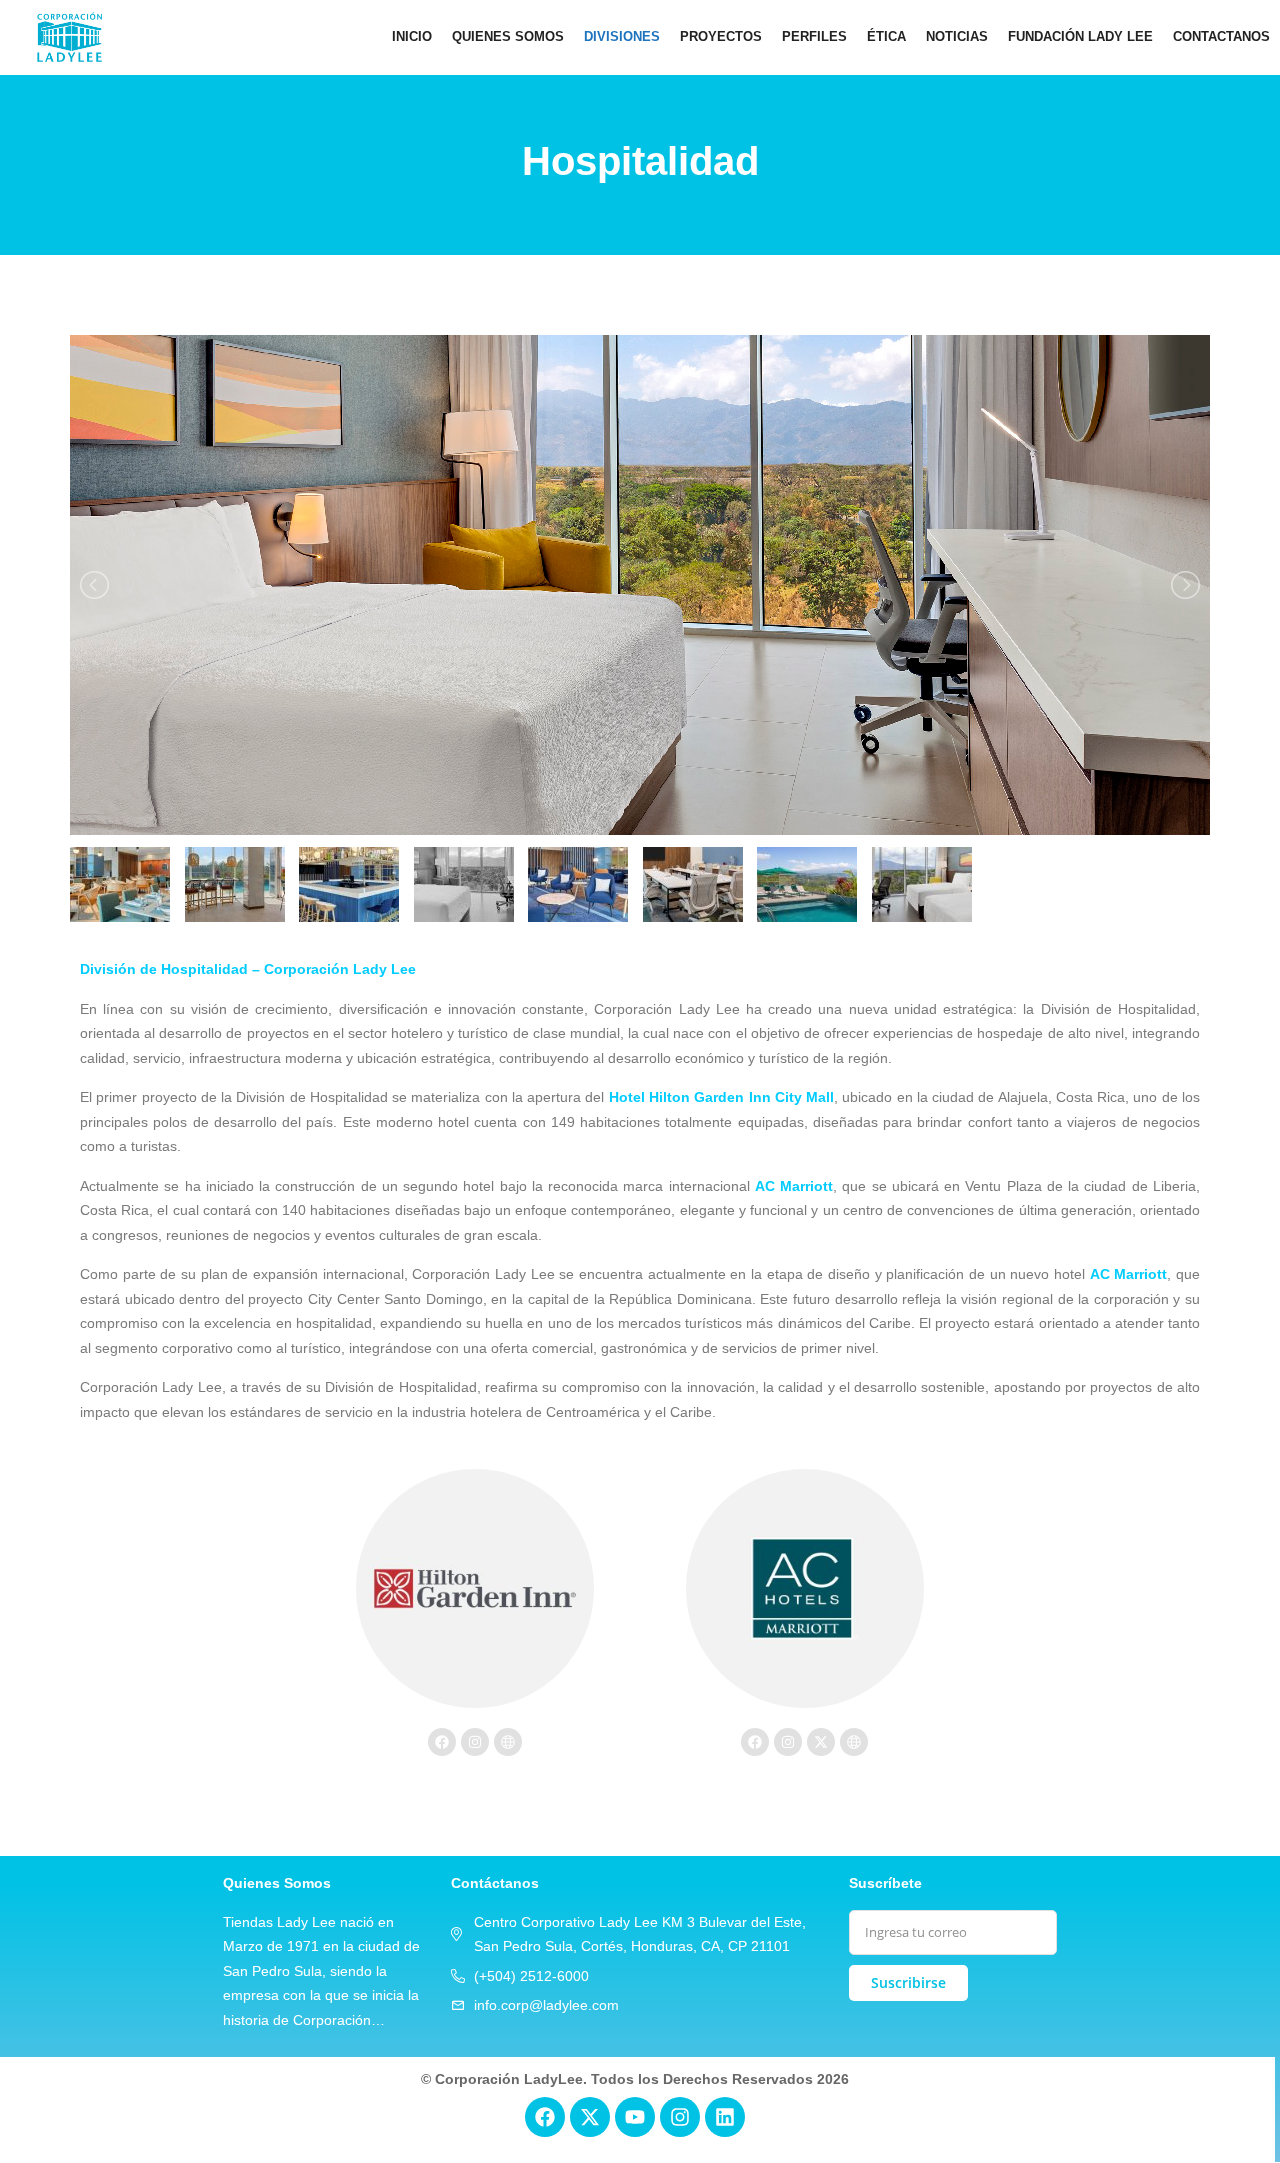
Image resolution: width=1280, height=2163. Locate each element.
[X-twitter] (821, 1742)
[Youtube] (635, 2117)
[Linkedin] (725, 2117)
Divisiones (622, 36)
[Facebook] (442, 1742)
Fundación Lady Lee (1080, 36)
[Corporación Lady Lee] (69, 37)
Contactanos (1221, 36)
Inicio (412, 36)
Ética (886, 36)
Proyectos (721, 36)
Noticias (957, 36)
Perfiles (814, 36)
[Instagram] (475, 1742)
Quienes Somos (508, 36)
